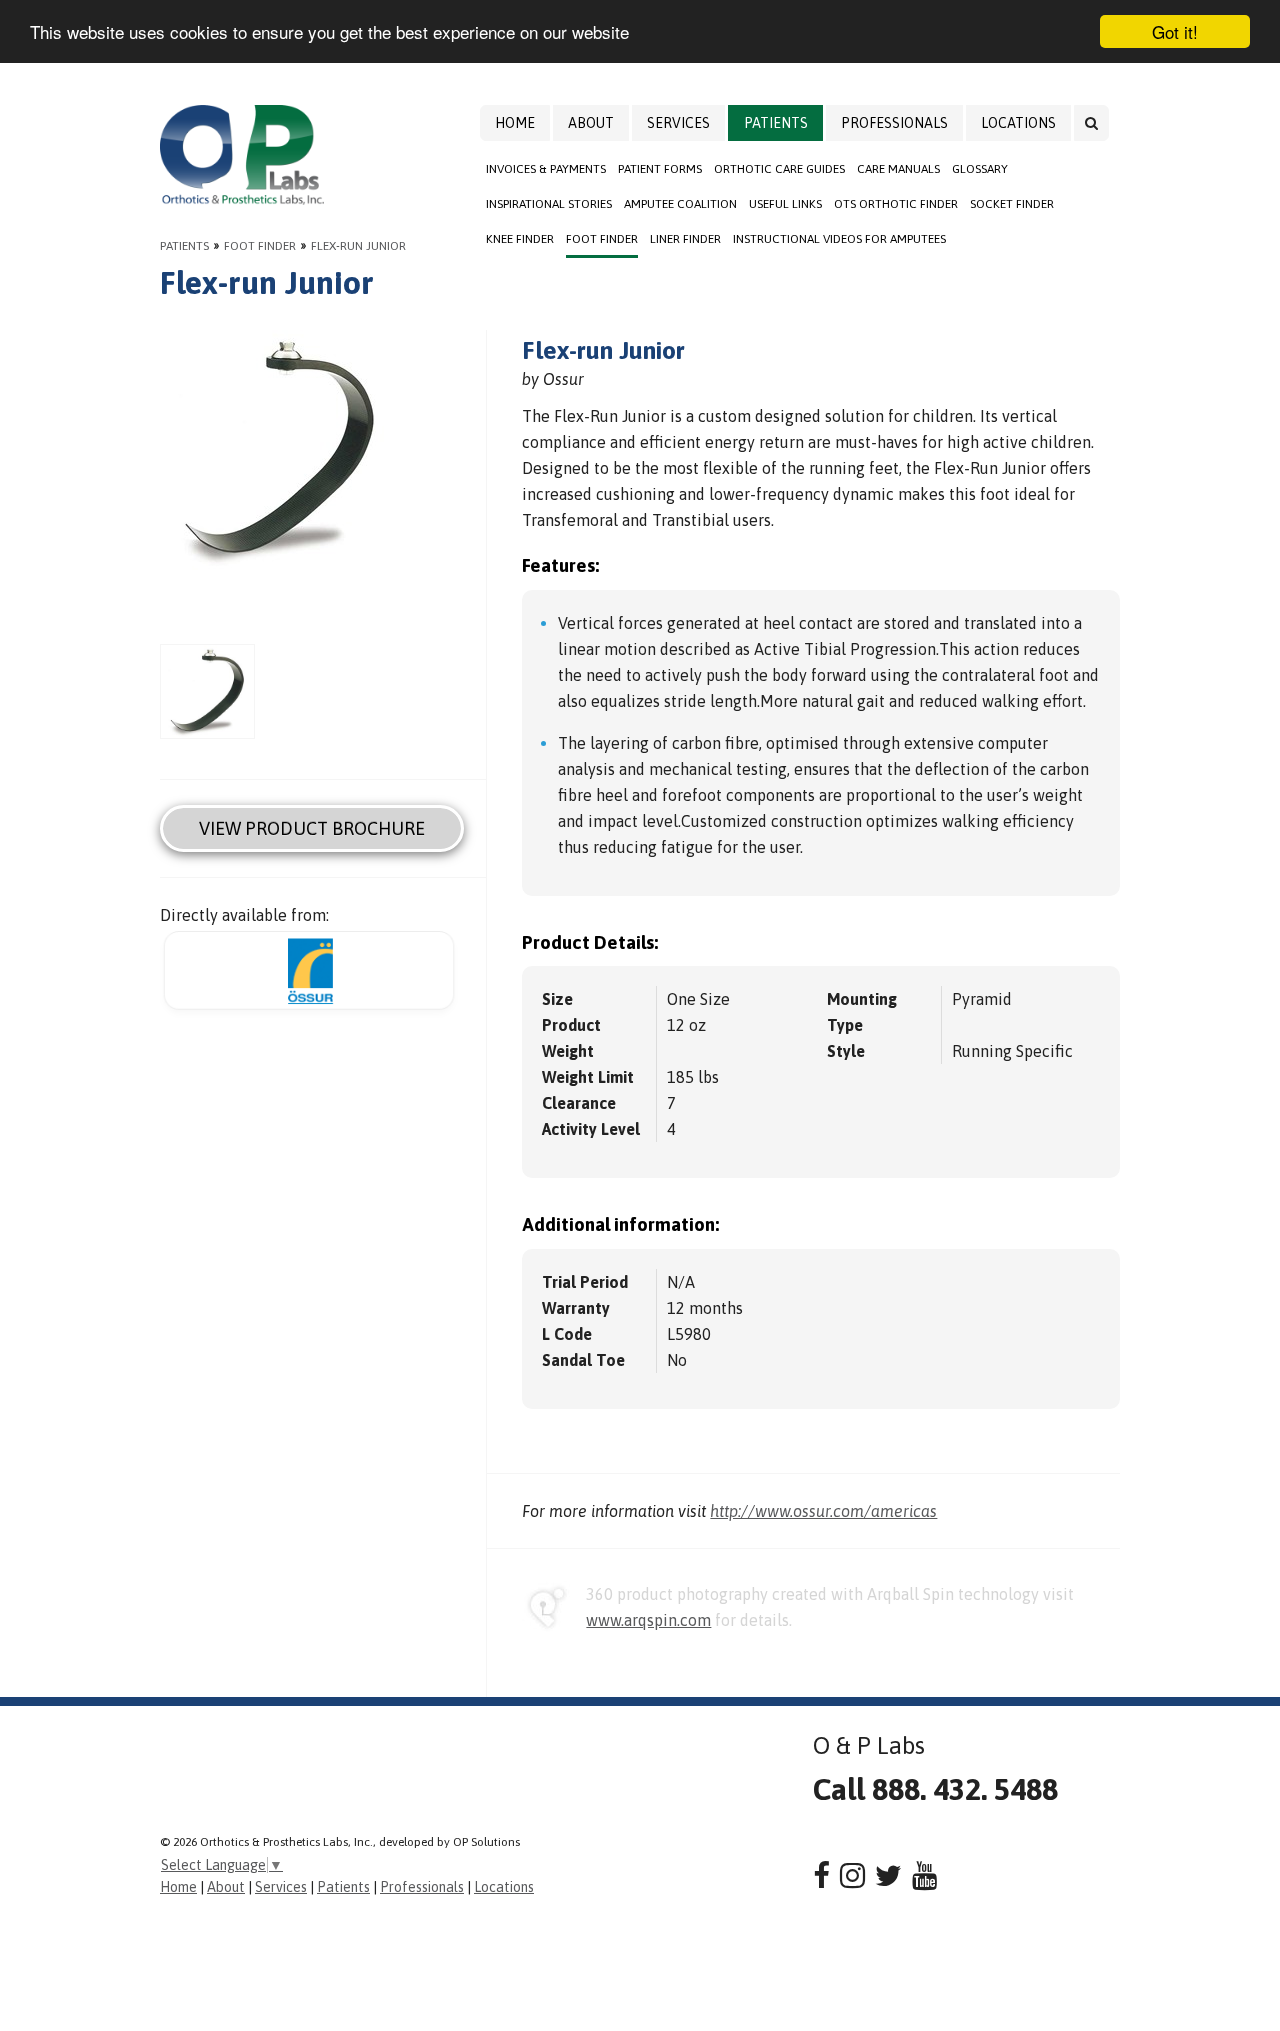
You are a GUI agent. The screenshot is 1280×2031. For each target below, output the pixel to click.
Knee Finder (520, 239)
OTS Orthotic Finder (896, 204)
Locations (1018, 123)
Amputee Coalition (680, 204)
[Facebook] (821, 1875)
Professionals (894, 123)
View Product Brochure (312, 828)
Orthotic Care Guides (779, 169)
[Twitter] (888, 1875)
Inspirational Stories (549, 204)
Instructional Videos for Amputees (839, 239)
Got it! (1175, 31)
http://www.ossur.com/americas (823, 1511)
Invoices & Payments (546, 169)
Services (678, 123)
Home (515, 123)
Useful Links (785, 204)
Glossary (980, 169)
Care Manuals (898, 169)
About (591, 123)
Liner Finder (685, 239)
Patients (776, 123)
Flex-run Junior (358, 246)
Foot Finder (602, 239)
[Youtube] (924, 1875)
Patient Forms (660, 169)
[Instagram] (852, 1875)
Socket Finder (1012, 204)
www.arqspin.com (648, 1620)
